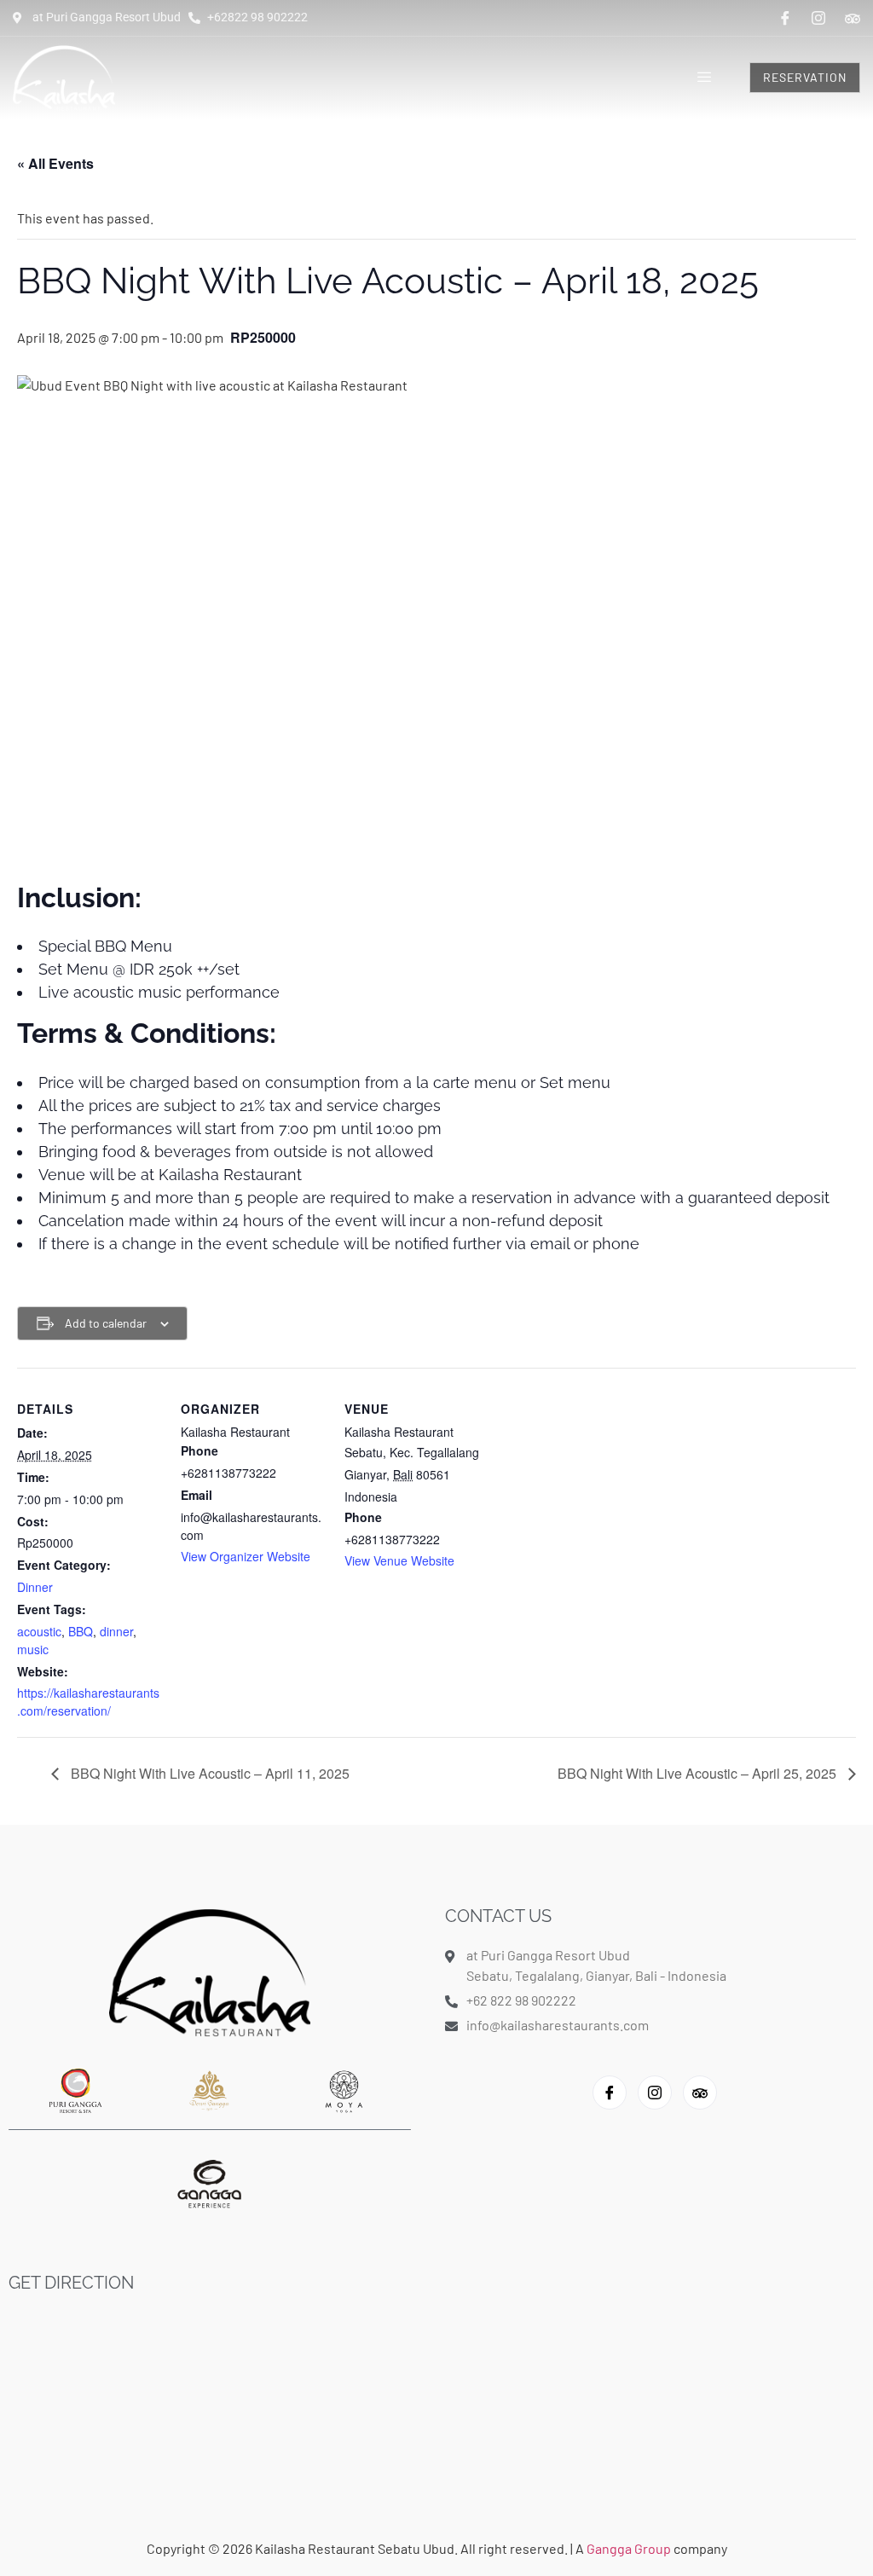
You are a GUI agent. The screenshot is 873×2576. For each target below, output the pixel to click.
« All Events (55, 163)
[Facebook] (785, 18)
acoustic (39, 1631)
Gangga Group (630, 2548)
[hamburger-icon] (705, 78)
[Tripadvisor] (853, 17)
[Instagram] (818, 18)
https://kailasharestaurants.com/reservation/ (88, 1702)
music (33, 1649)
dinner (116, 1631)
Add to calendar (106, 1323)
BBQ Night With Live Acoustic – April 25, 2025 (699, 1773)
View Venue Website (399, 1560)
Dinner (35, 1587)
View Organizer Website (246, 1556)
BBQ (81, 1631)
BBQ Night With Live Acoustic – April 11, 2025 (208, 1773)
